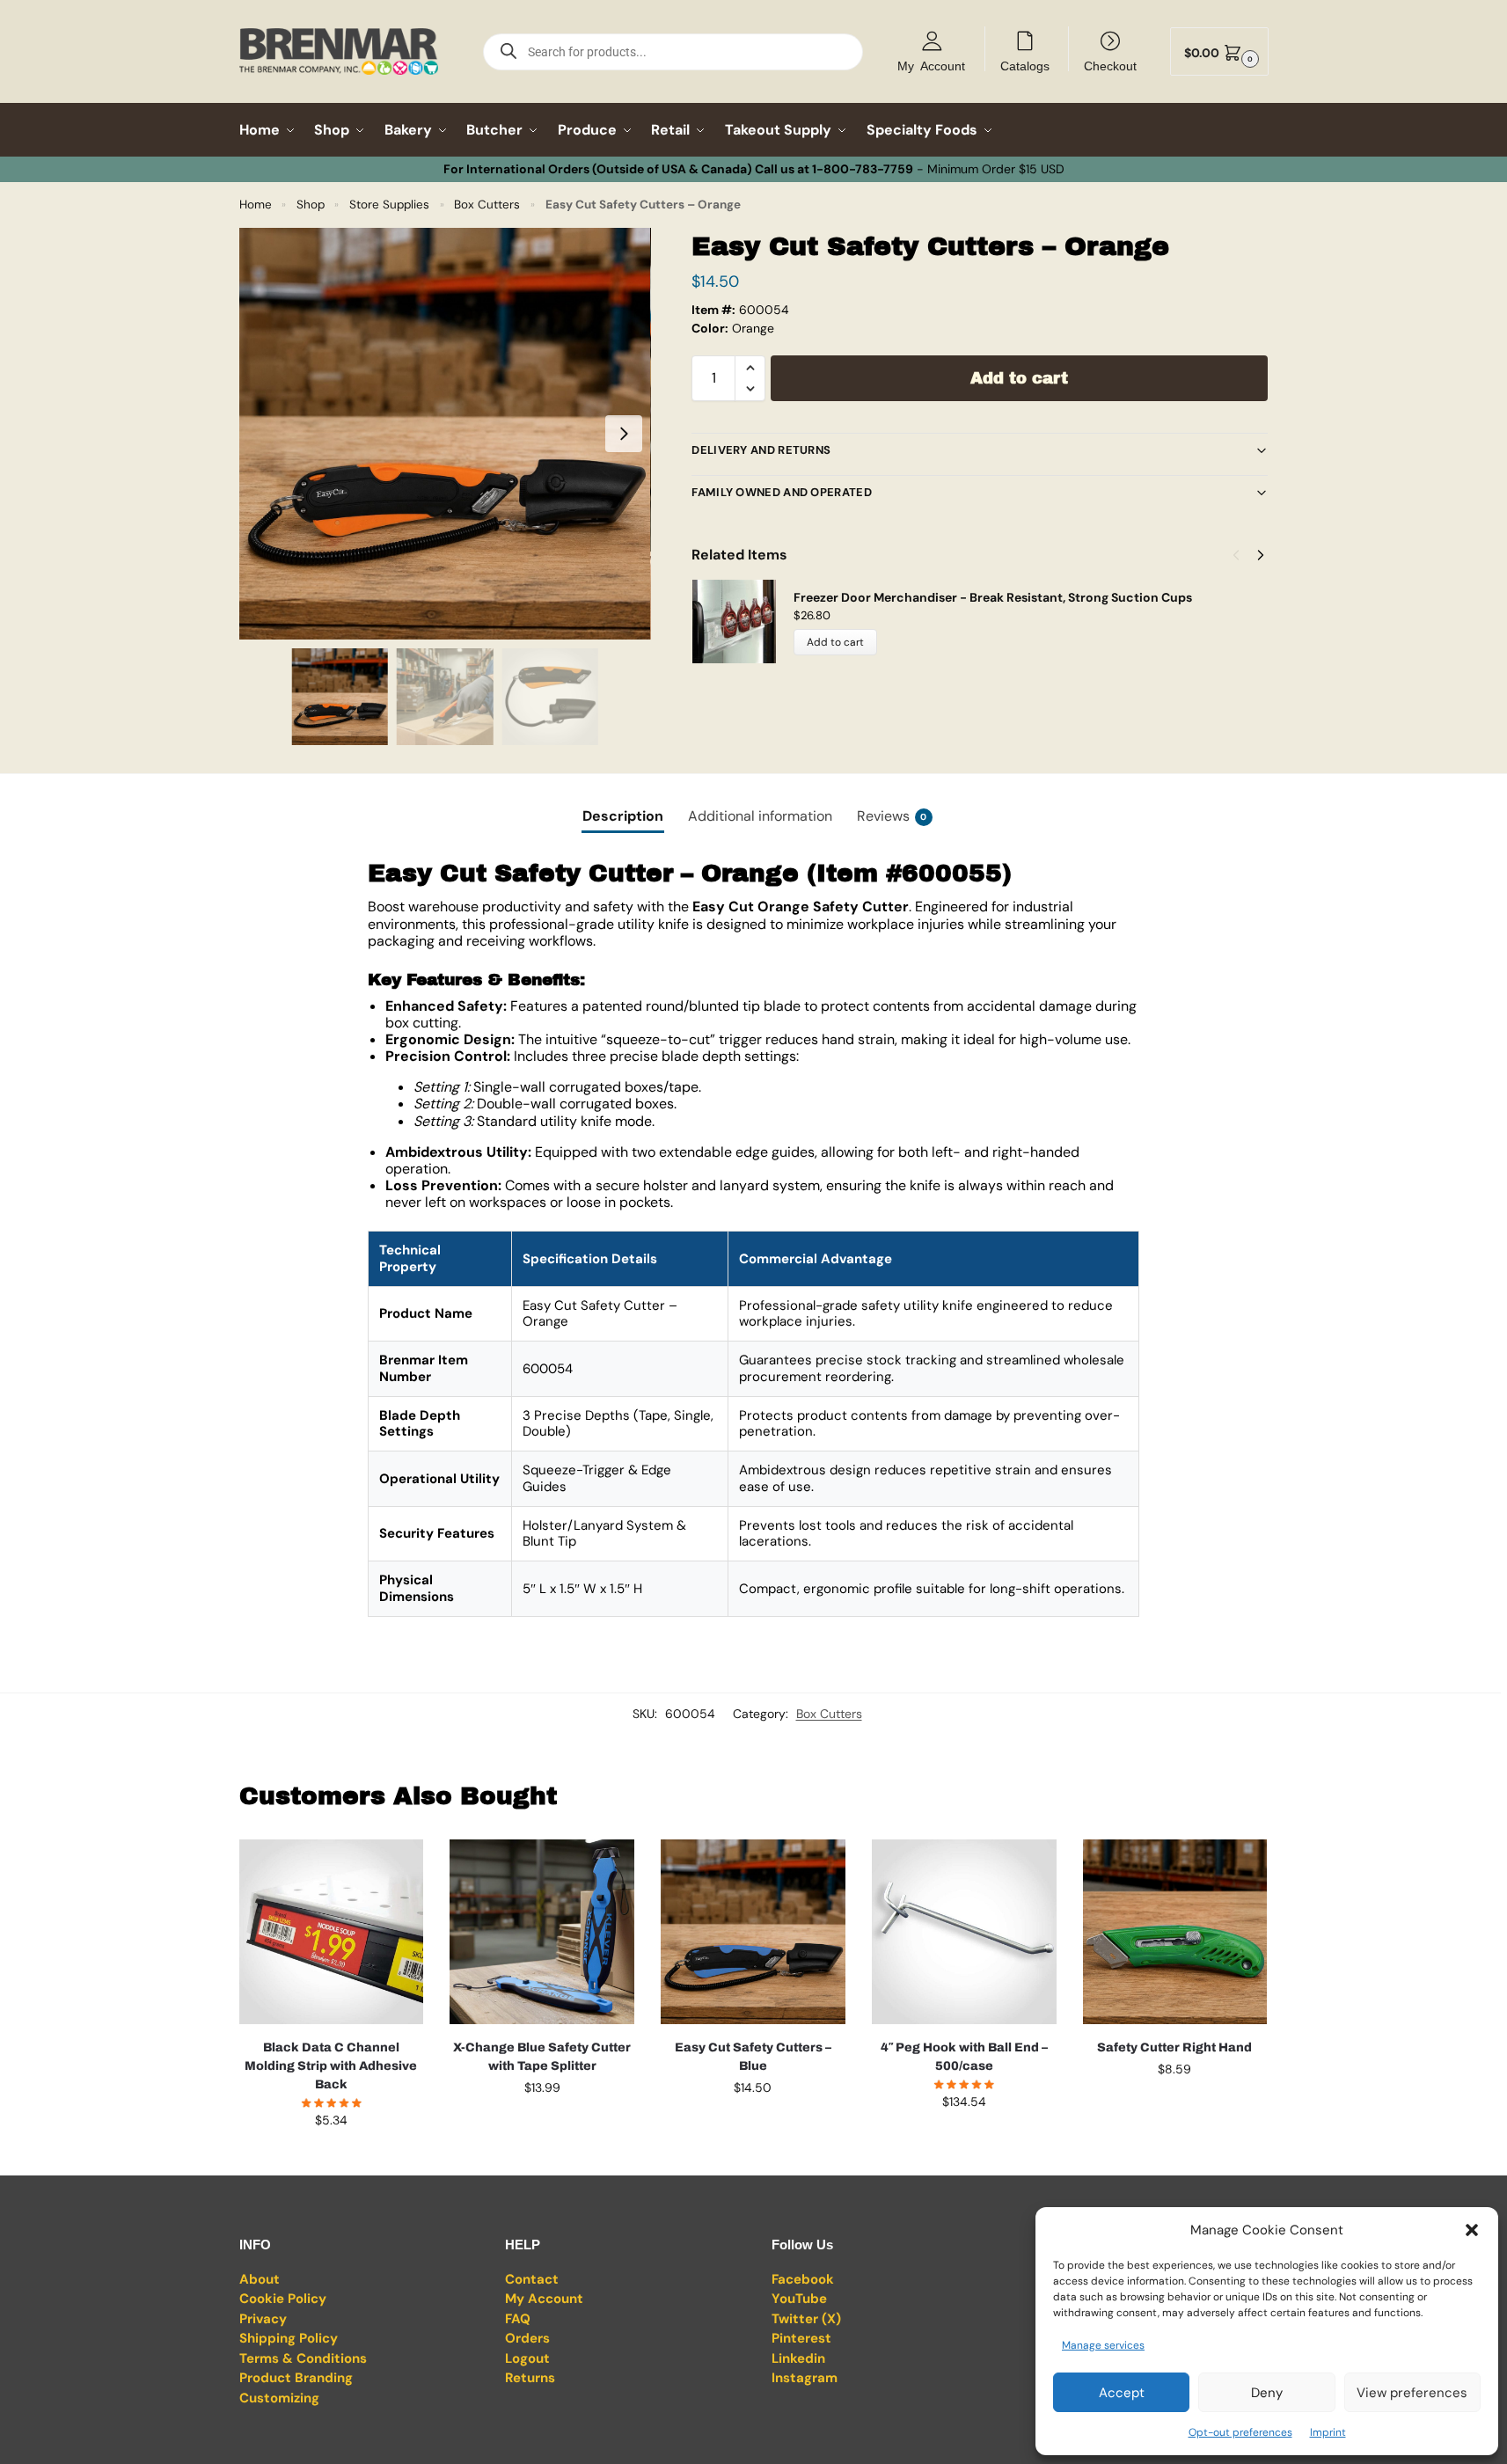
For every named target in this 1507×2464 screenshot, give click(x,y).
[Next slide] (624, 434)
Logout (527, 2358)
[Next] (1261, 555)
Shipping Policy (289, 2338)
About (260, 2279)
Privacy (263, 2319)
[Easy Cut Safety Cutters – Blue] (753, 1932)
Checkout (1110, 65)
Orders (527, 2338)
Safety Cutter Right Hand (1174, 2047)
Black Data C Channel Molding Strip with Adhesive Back (331, 2066)
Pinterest (801, 2338)
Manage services (1103, 2345)
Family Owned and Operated (782, 492)
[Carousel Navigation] (1243, 555)
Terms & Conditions (303, 2358)
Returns (530, 2378)
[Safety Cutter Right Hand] (1175, 1932)
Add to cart (1019, 378)
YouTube (799, 2299)
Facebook (803, 2279)
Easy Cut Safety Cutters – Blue (753, 2057)
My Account (931, 65)
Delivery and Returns (761, 450)
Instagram (805, 2378)
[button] (1472, 2230)
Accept (1122, 2393)
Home (256, 205)
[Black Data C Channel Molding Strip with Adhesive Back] (332, 1932)
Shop (311, 205)
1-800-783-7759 (863, 169)
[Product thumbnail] (743, 621)
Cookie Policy (283, 2299)
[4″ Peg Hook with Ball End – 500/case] (964, 1932)
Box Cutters (487, 205)
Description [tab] (623, 816)
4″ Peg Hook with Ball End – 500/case (964, 2057)
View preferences (1412, 2393)
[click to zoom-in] (445, 434)
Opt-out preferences (1240, 2432)
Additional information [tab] (760, 816)
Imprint (1328, 2432)
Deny (1267, 2393)
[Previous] (1236, 555)
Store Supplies (389, 205)
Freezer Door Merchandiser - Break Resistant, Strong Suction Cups (993, 597)
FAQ (518, 2319)
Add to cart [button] (331, 2158)
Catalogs (1025, 65)
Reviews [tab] (892, 816)
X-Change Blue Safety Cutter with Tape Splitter (542, 2057)
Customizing (279, 2398)
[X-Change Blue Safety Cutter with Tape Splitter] (542, 1932)
